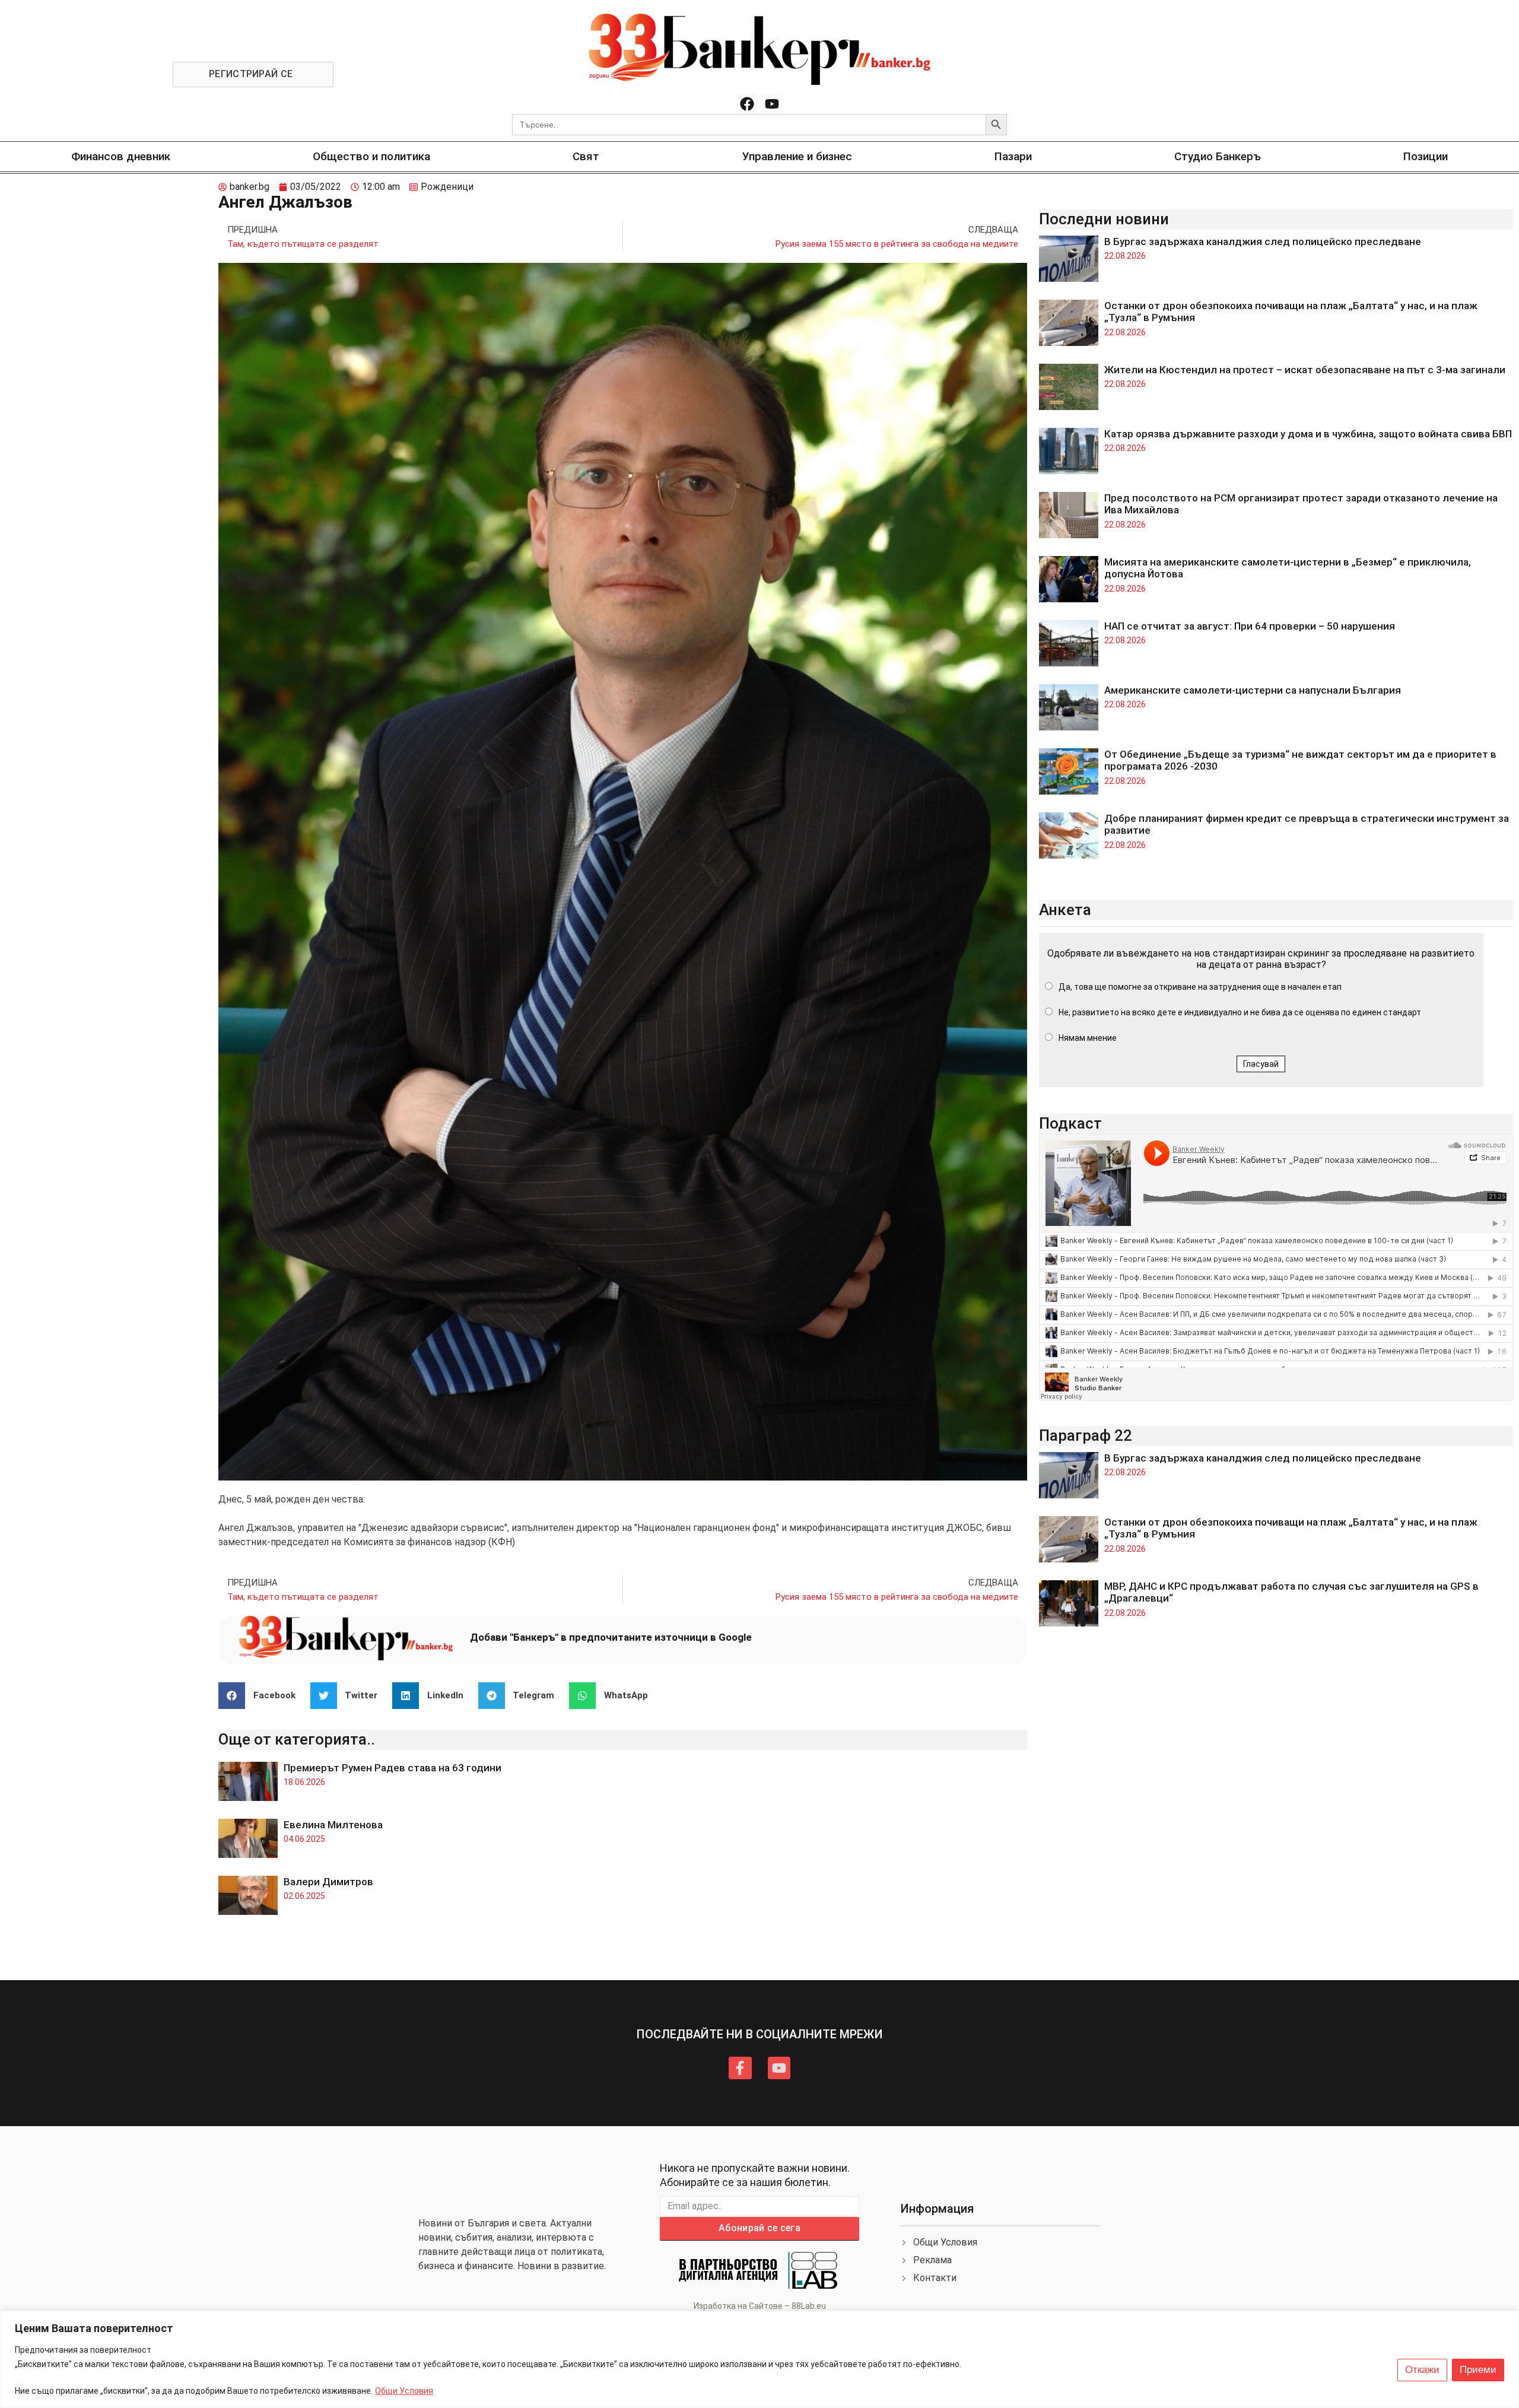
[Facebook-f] (740, 2068)
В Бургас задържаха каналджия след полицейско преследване (1263, 242)
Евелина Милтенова (333, 1825)
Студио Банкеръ (1218, 156)
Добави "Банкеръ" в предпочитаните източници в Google (611, 1637)
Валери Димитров (328, 1882)
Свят (586, 156)
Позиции (1426, 156)
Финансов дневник (121, 156)
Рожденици (447, 187)
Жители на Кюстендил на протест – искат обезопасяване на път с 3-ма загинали (1305, 370)
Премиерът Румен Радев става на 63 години (393, 1768)
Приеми (1478, 2370)
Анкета (1065, 910)
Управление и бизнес (797, 156)
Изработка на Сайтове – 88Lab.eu (760, 2306)
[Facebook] (747, 104)
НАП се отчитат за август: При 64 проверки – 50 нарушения (1250, 626)
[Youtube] (772, 104)
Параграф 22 (1086, 1435)
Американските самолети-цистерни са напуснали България (1253, 690)
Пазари (1013, 156)
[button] (261, 1696)
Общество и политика (371, 156)
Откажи (1422, 2370)
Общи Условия (404, 2391)
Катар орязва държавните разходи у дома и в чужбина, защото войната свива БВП (1308, 434)
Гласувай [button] (1261, 1064)
